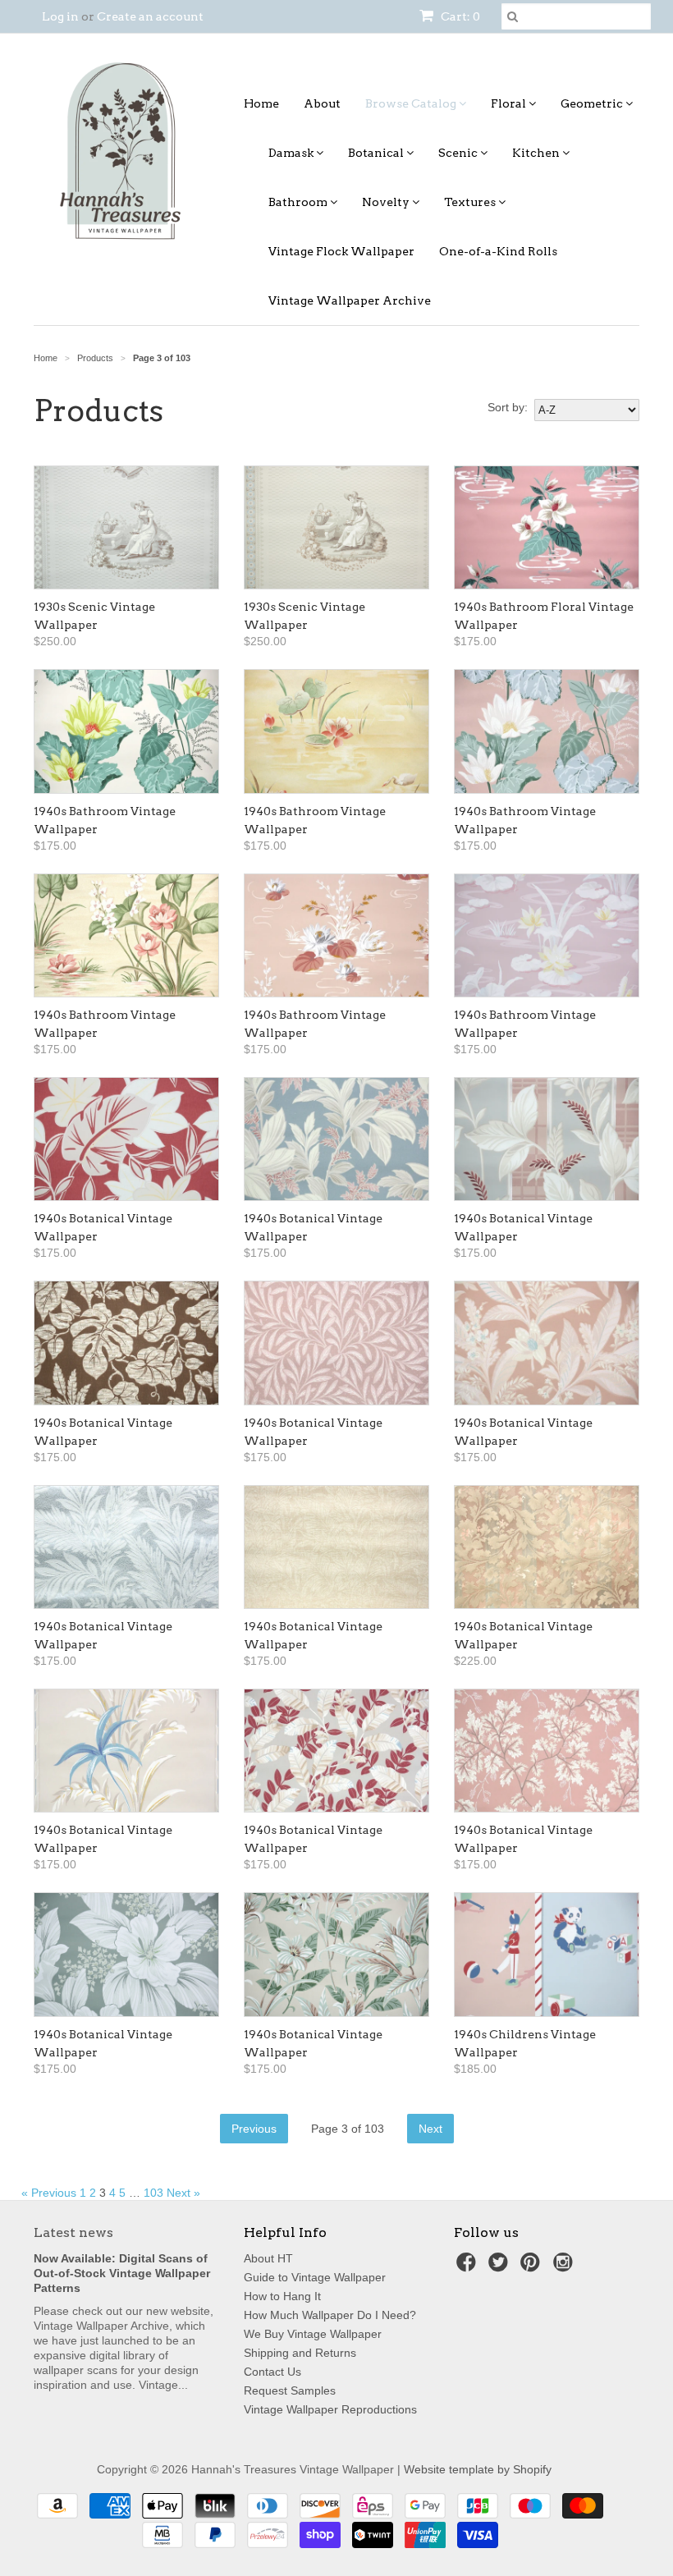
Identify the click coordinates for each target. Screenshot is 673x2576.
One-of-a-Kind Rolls (498, 251)
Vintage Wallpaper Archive (350, 300)
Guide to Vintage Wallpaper (315, 2277)
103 (153, 2193)
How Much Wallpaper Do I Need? (330, 2315)
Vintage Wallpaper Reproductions (330, 2409)
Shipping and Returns (300, 2353)
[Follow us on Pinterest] (533, 2267)
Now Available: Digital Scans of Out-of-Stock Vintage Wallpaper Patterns (122, 2273)
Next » (183, 2193)
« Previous (49, 2193)
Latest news (73, 2232)
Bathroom (299, 202)
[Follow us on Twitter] (501, 2267)
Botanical (377, 153)
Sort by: (508, 407)
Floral (510, 103)
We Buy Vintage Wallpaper (313, 2334)
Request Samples (290, 2390)
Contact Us (272, 2372)
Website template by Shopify (478, 2469)
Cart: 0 (459, 16)
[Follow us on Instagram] (565, 2267)
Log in (60, 16)
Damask (292, 153)
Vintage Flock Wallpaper (341, 251)
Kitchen (537, 153)
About (322, 103)
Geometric (593, 103)
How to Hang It (282, 2296)
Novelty (387, 202)
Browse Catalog (412, 103)
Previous (254, 2129)
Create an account (150, 16)
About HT (268, 2258)
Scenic (459, 153)
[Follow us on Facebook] (469, 2267)
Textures (471, 202)
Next (430, 2129)
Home (261, 103)
